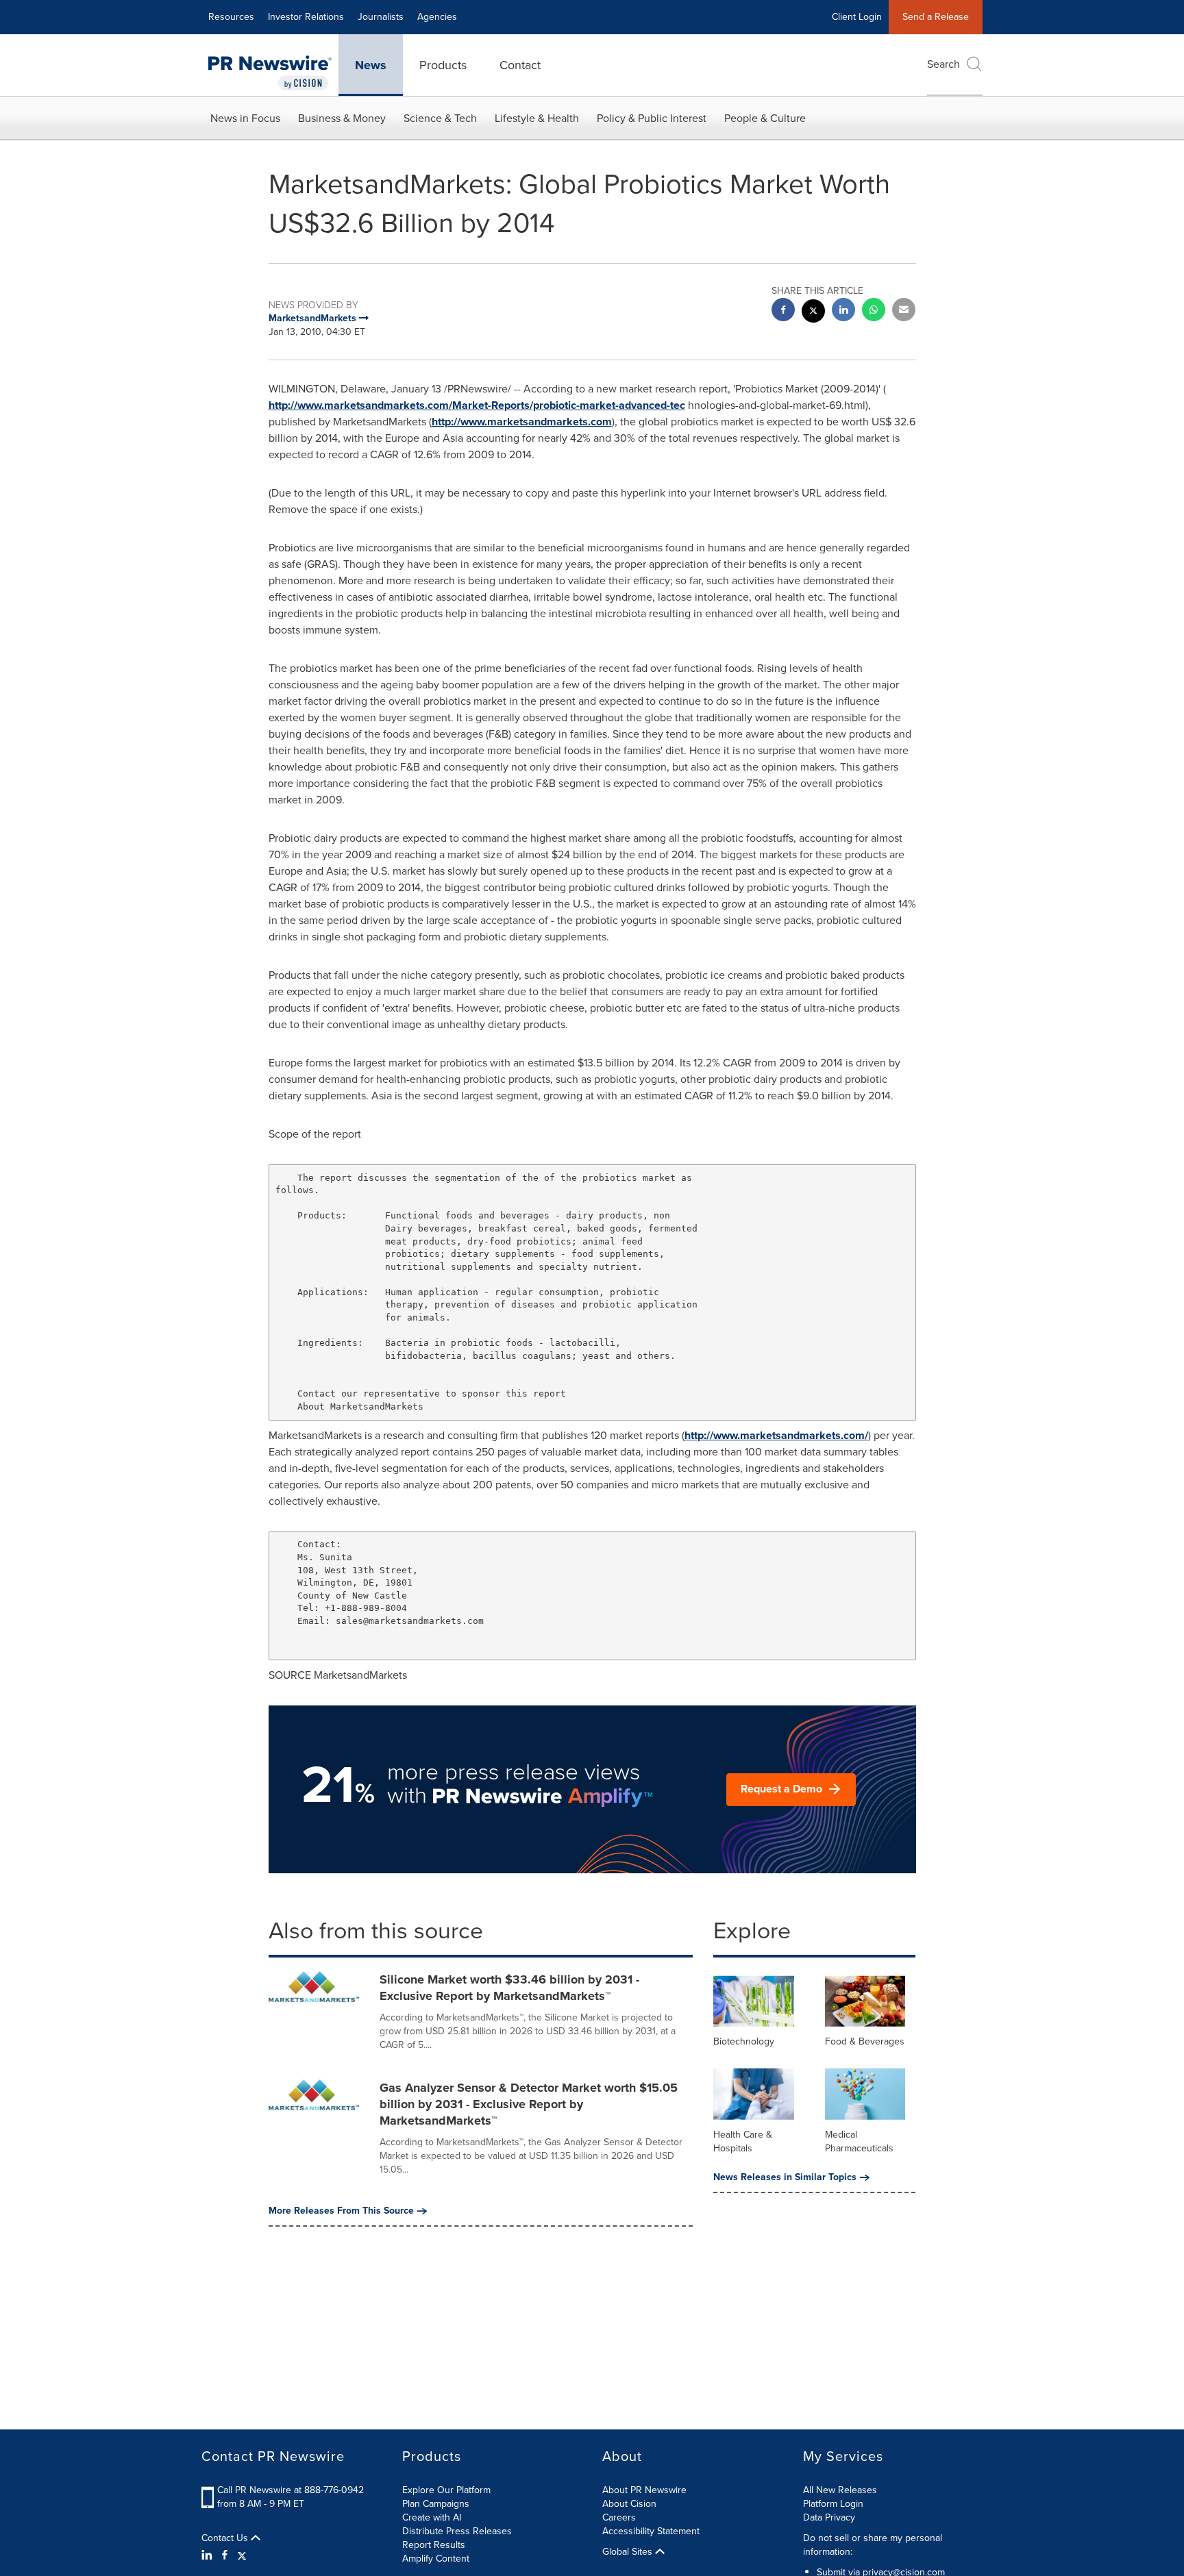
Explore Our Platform (446, 2490)
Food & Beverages (865, 2041)
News (371, 65)
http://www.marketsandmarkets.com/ (776, 1435)
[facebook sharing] (783, 311)
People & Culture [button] (765, 118)
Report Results (434, 2545)
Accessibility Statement (651, 2531)
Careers (619, 2517)
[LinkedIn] (209, 2555)
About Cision (629, 2504)
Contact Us (226, 2538)
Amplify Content (436, 2559)
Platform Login (833, 2504)
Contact (520, 65)
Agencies (437, 17)
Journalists (381, 17)
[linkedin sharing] (843, 311)
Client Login (857, 17)
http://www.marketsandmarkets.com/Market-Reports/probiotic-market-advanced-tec (477, 405)
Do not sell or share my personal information (873, 2545)
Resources (231, 17)
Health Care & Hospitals (743, 2141)
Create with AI (432, 2517)
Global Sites (629, 2552)
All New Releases (840, 2490)
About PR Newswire (644, 2490)
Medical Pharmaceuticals (859, 2141)
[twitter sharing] (813, 313)
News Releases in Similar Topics (785, 2177)
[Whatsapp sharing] (874, 311)
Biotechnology (744, 2041)
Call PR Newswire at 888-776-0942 (291, 2490)
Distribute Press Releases (457, 2531)
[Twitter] (242, 2555)
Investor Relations (306, 17)
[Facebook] (225, 2555)
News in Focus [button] (245, 118)
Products (443, 65)
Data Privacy (829, 2517)
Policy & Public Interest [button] (652, 118)
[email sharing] (904, 311)
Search (944, 64)
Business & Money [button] (342, 118)
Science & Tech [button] (440, 118)
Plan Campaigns (436, 2504)
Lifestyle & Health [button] (537, 118)
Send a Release (936, 17)
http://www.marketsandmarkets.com (522, 422)
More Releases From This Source (341, 2211)
